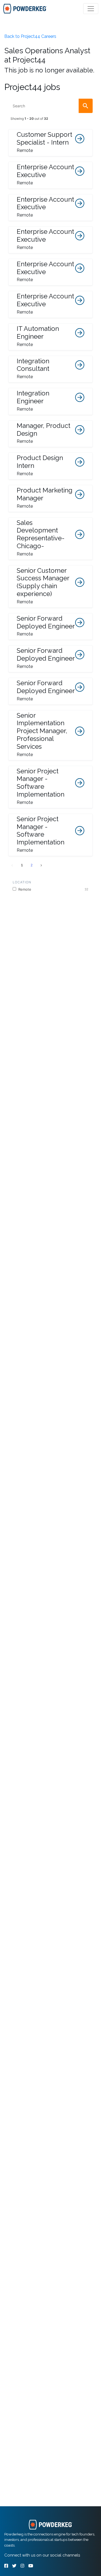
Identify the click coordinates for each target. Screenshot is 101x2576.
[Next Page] (41, 865)
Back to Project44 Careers (30, 36)
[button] (50, 143)
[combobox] (50, 106)
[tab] (25, 9)
